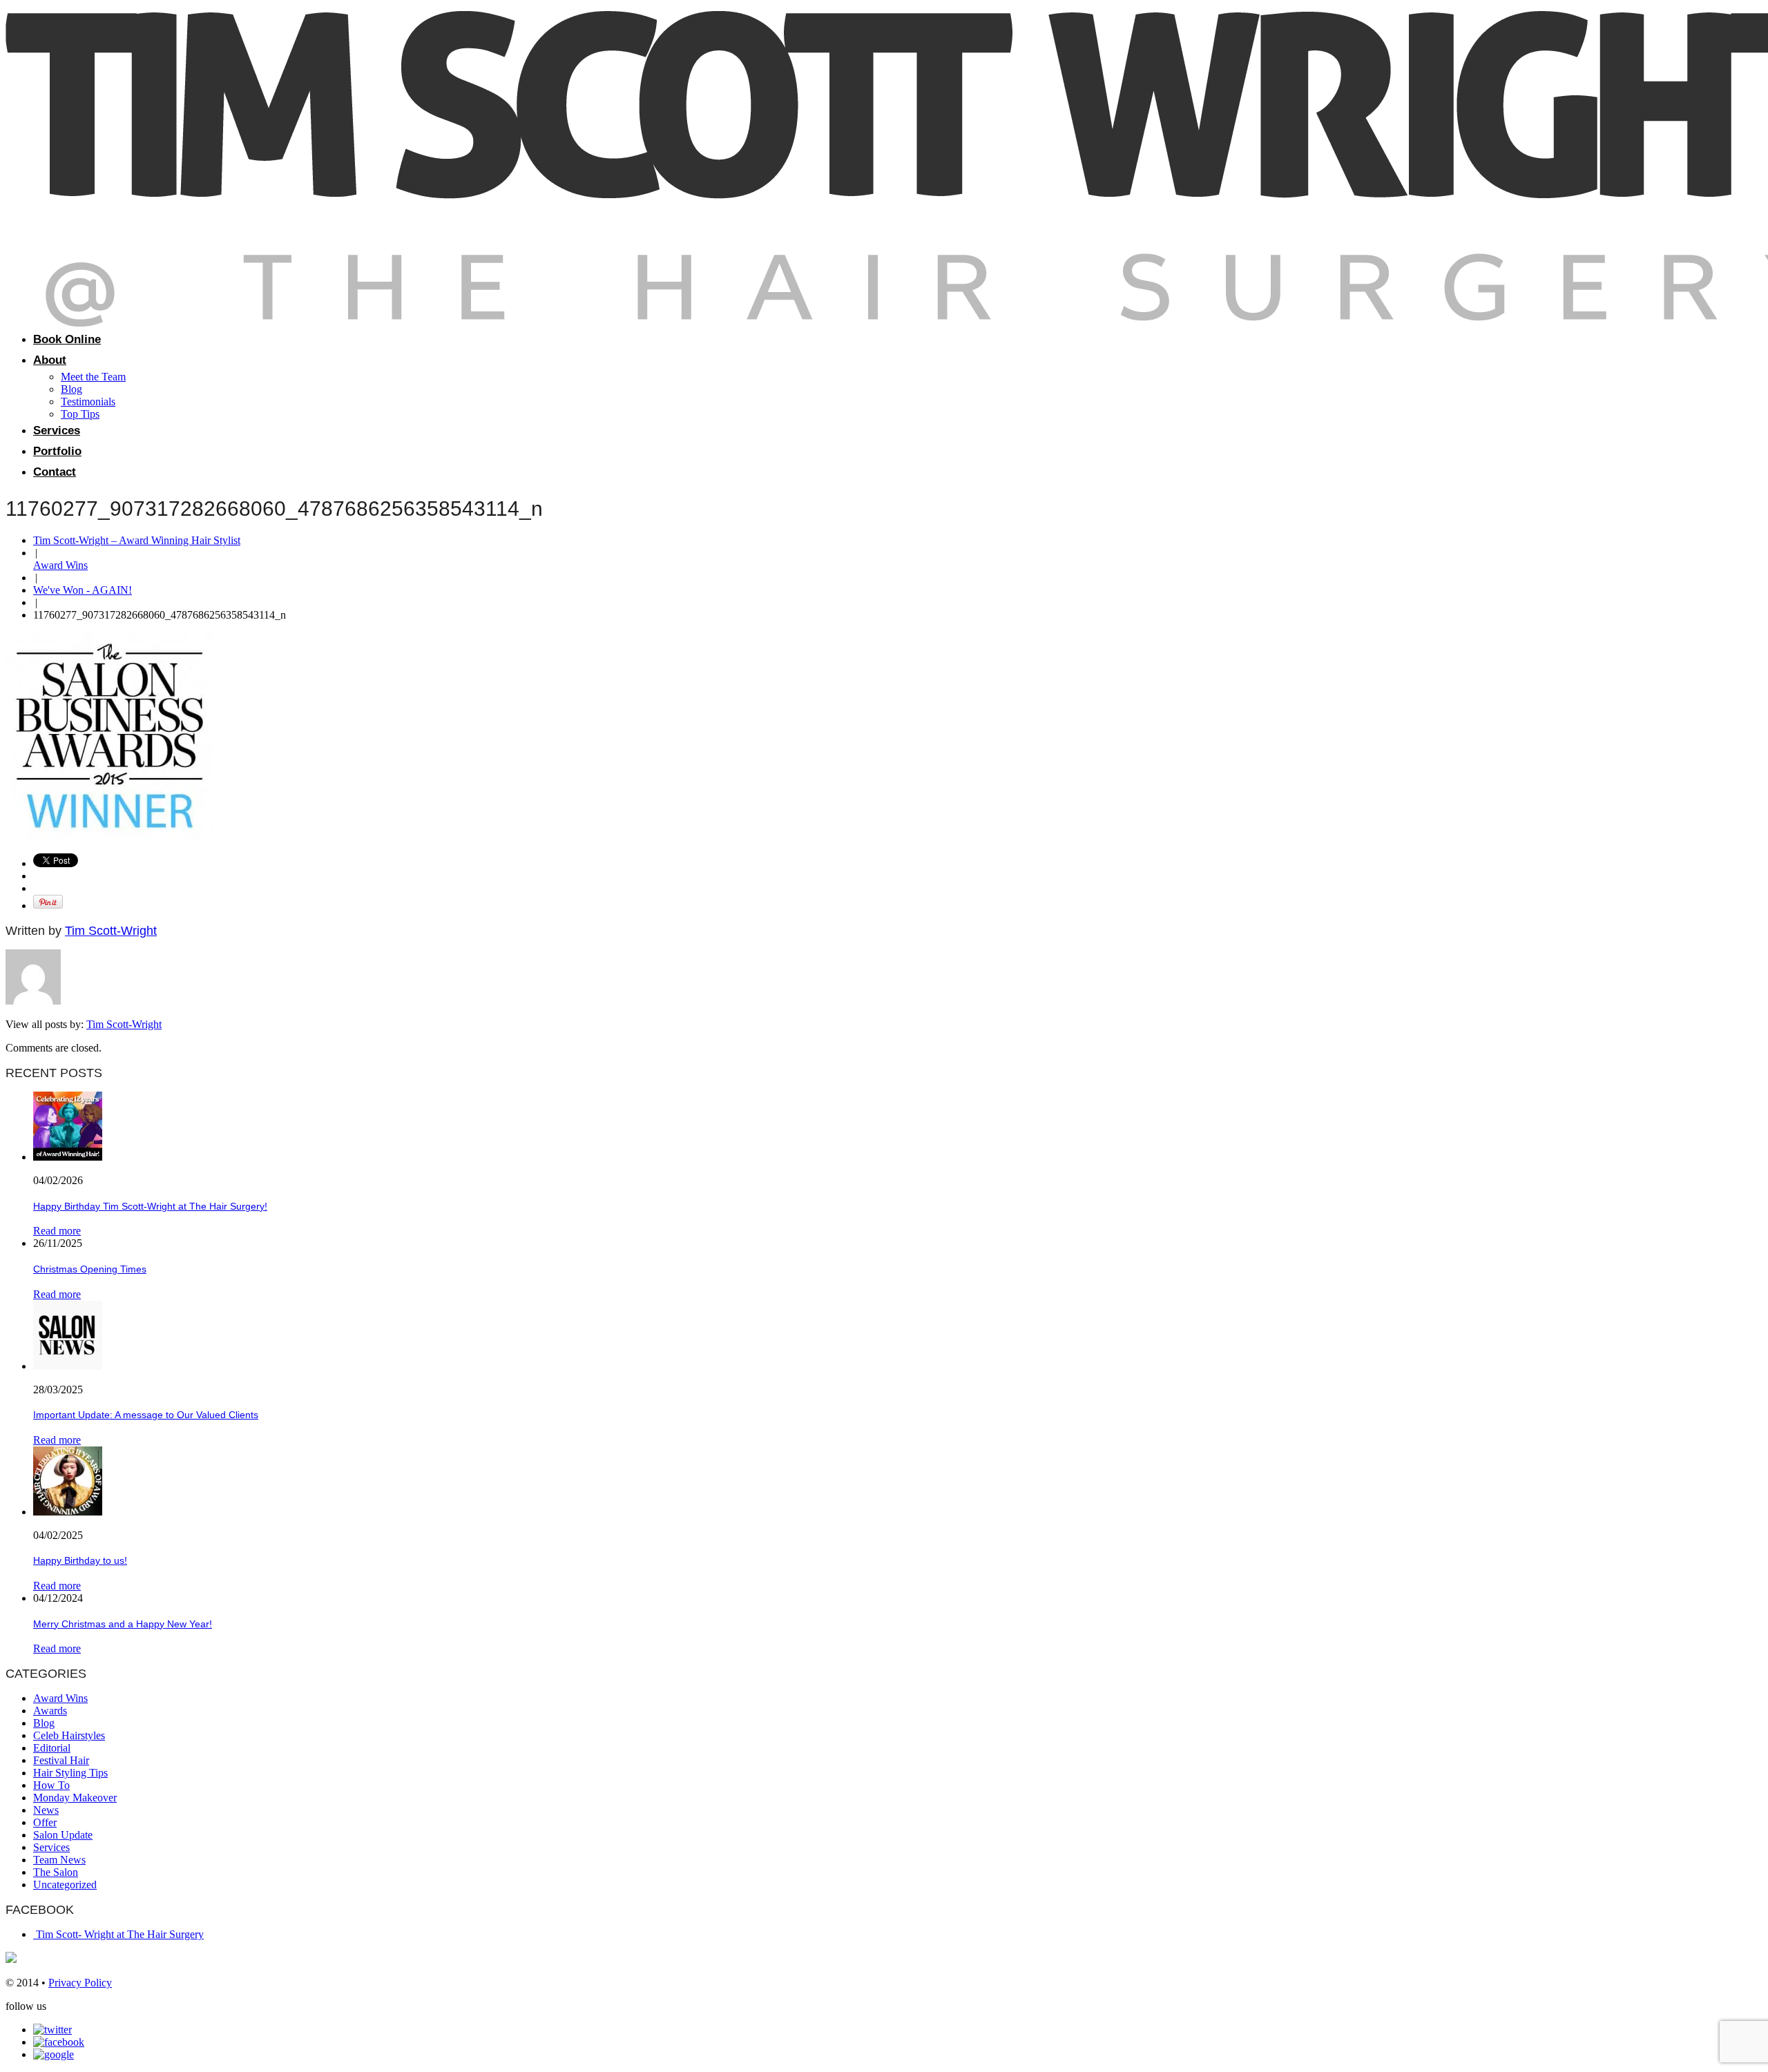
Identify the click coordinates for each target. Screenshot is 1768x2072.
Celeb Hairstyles (69, 1735)
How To (51, 1785)
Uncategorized (65, 1885)
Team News (59, 1860)
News (46, 1810)
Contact (55, 472)
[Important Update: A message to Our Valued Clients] (68, 1366)
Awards (50, 1711)
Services (57, 430)
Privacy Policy (80, 1983)
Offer (45, 1822)
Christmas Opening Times (90, 1269)
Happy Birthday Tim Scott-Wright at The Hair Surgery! (150, 1206)
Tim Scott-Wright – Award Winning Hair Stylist (137, 540)
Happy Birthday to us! (80, 1560)
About (50, 360)
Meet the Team (93, 377)
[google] (54, 2054)
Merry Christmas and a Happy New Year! (123, 1624)
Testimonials (88, 401)
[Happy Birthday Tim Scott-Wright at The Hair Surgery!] (68, 1157)
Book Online (67, 339)
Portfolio (57, 451)
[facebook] (59, 2042)
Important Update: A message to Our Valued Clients (146, 1415)
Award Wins (60, 565)
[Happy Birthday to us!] (68, 1512)
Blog (71, 389)
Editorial (52, 1748)
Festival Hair (61, 1760)
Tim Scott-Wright (111, 931)
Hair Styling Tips (70, 1773)
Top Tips (80, 414)
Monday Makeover (75, 1798)
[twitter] (52, 2030)
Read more (57, 1231)
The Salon (56, 1872)
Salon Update (63, 1835)
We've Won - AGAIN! (83, 590)
